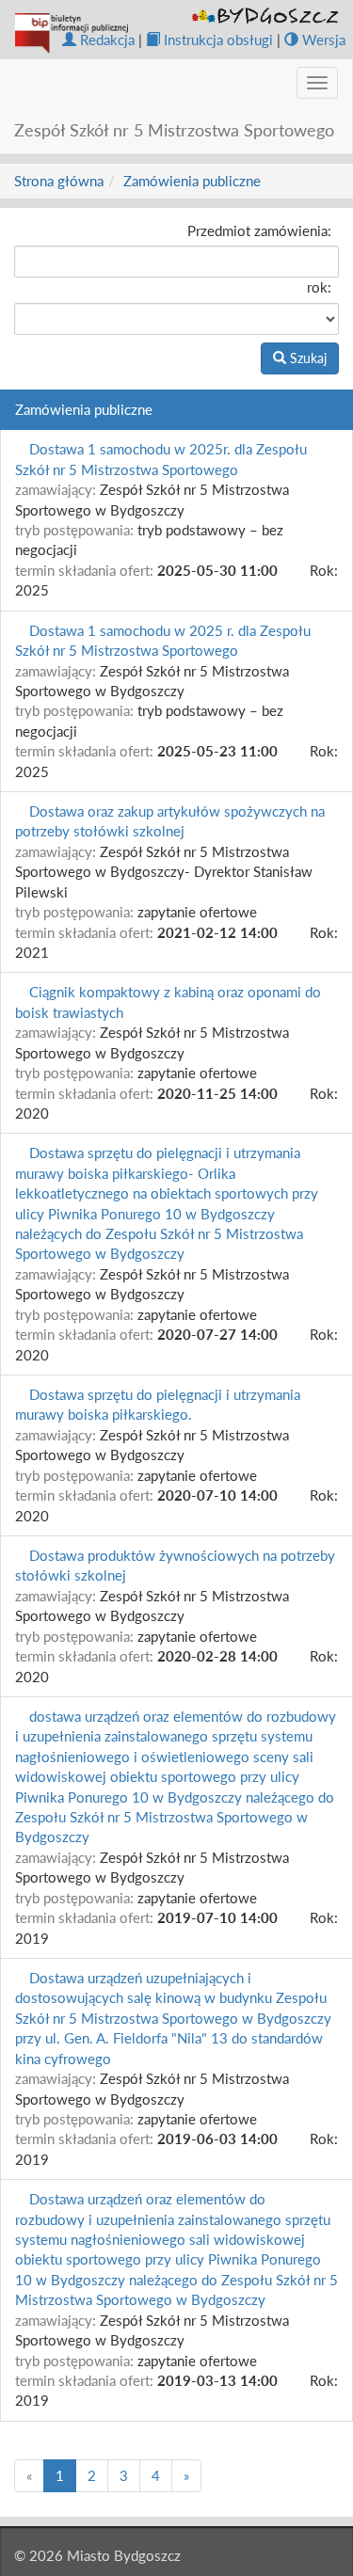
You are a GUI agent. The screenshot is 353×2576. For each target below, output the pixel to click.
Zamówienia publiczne (192, 181)
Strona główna (59, 181)
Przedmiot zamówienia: (259, 231)
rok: (319, 287)
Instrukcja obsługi (218, 40)
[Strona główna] (72, 33)
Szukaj (306, 358)
